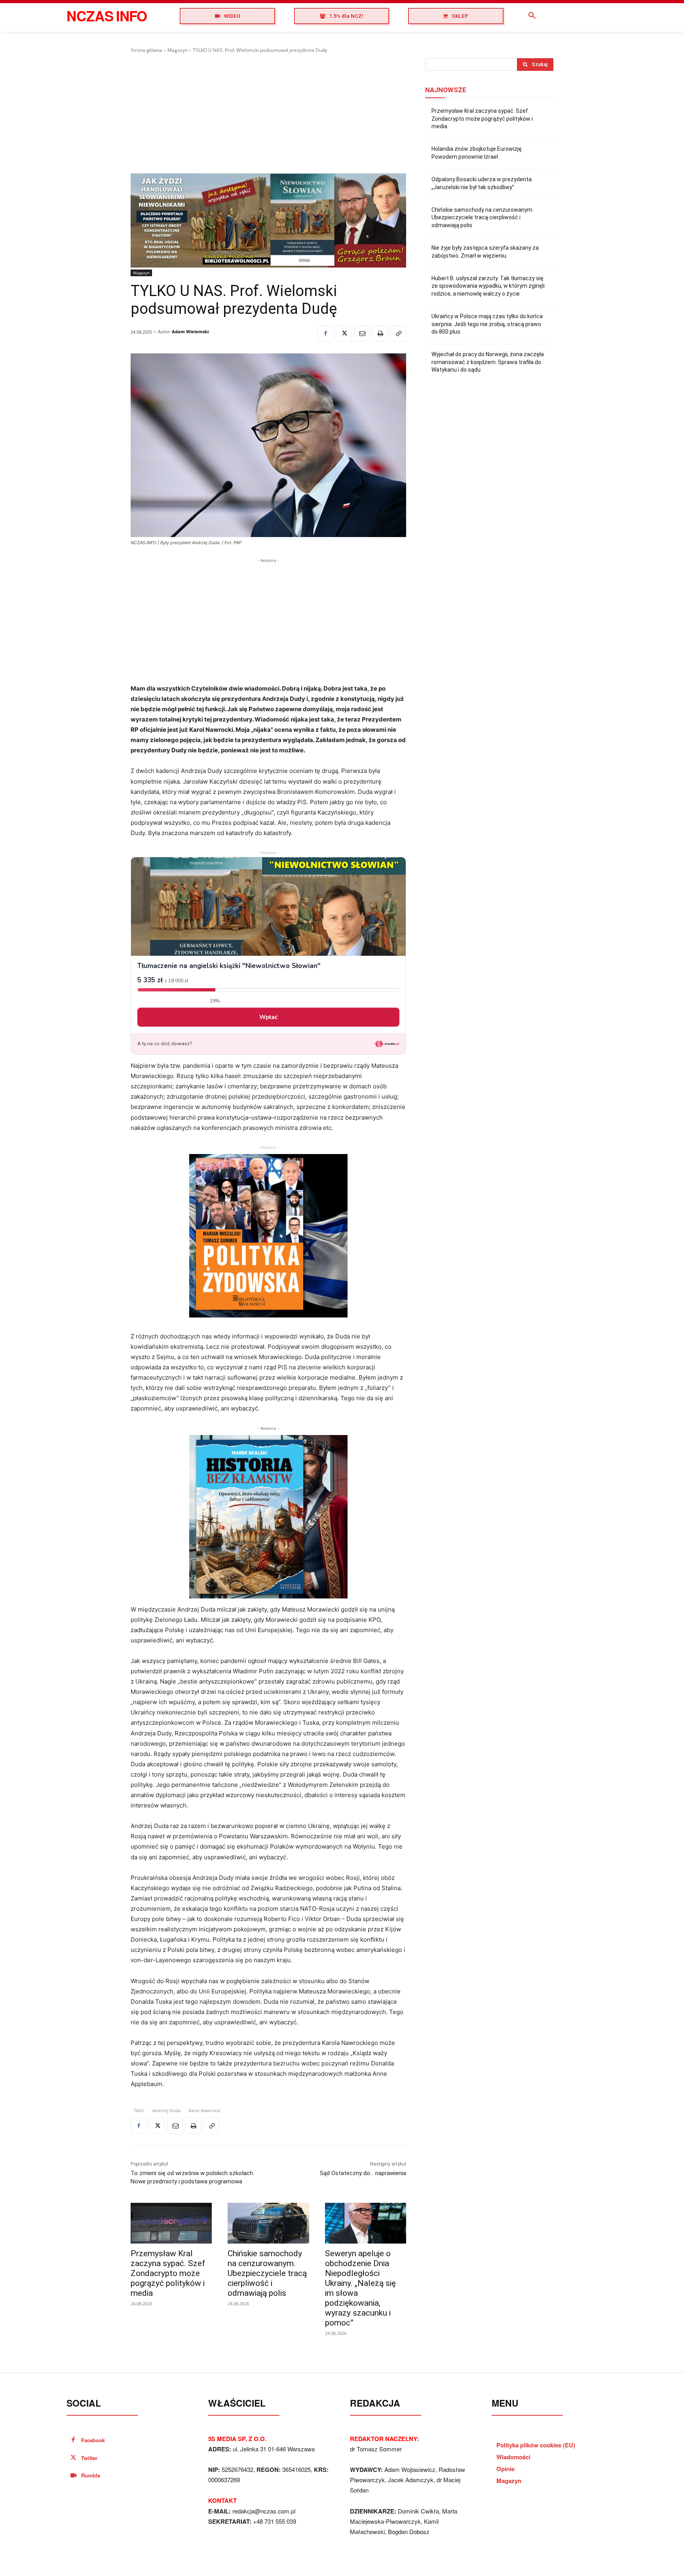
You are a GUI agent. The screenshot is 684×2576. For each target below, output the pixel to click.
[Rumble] (73, 2476)
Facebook (93, 2440)
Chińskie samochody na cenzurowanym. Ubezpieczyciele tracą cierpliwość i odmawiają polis (267, 2273)
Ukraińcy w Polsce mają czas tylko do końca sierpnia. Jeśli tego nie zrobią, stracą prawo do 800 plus (487, 324)
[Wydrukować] (380, 334)
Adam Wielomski (190, 331)
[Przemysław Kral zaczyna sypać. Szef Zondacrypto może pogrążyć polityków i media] (171, 2223)
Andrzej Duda (166, 2110)
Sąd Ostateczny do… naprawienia (363, 2173)
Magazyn (178, 50)
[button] (532, 16)
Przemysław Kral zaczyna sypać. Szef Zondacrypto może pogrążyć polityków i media (168, 2273)
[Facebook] (325, 334)
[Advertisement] (268, 114)
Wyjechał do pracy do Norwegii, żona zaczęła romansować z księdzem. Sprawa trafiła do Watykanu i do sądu (488, 362)
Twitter (89, 2458)
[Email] (362, 334)
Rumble (91, 2475)
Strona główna (146, 50)
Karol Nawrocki (204, 2110)
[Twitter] (344, 334)
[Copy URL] (398, 334)
